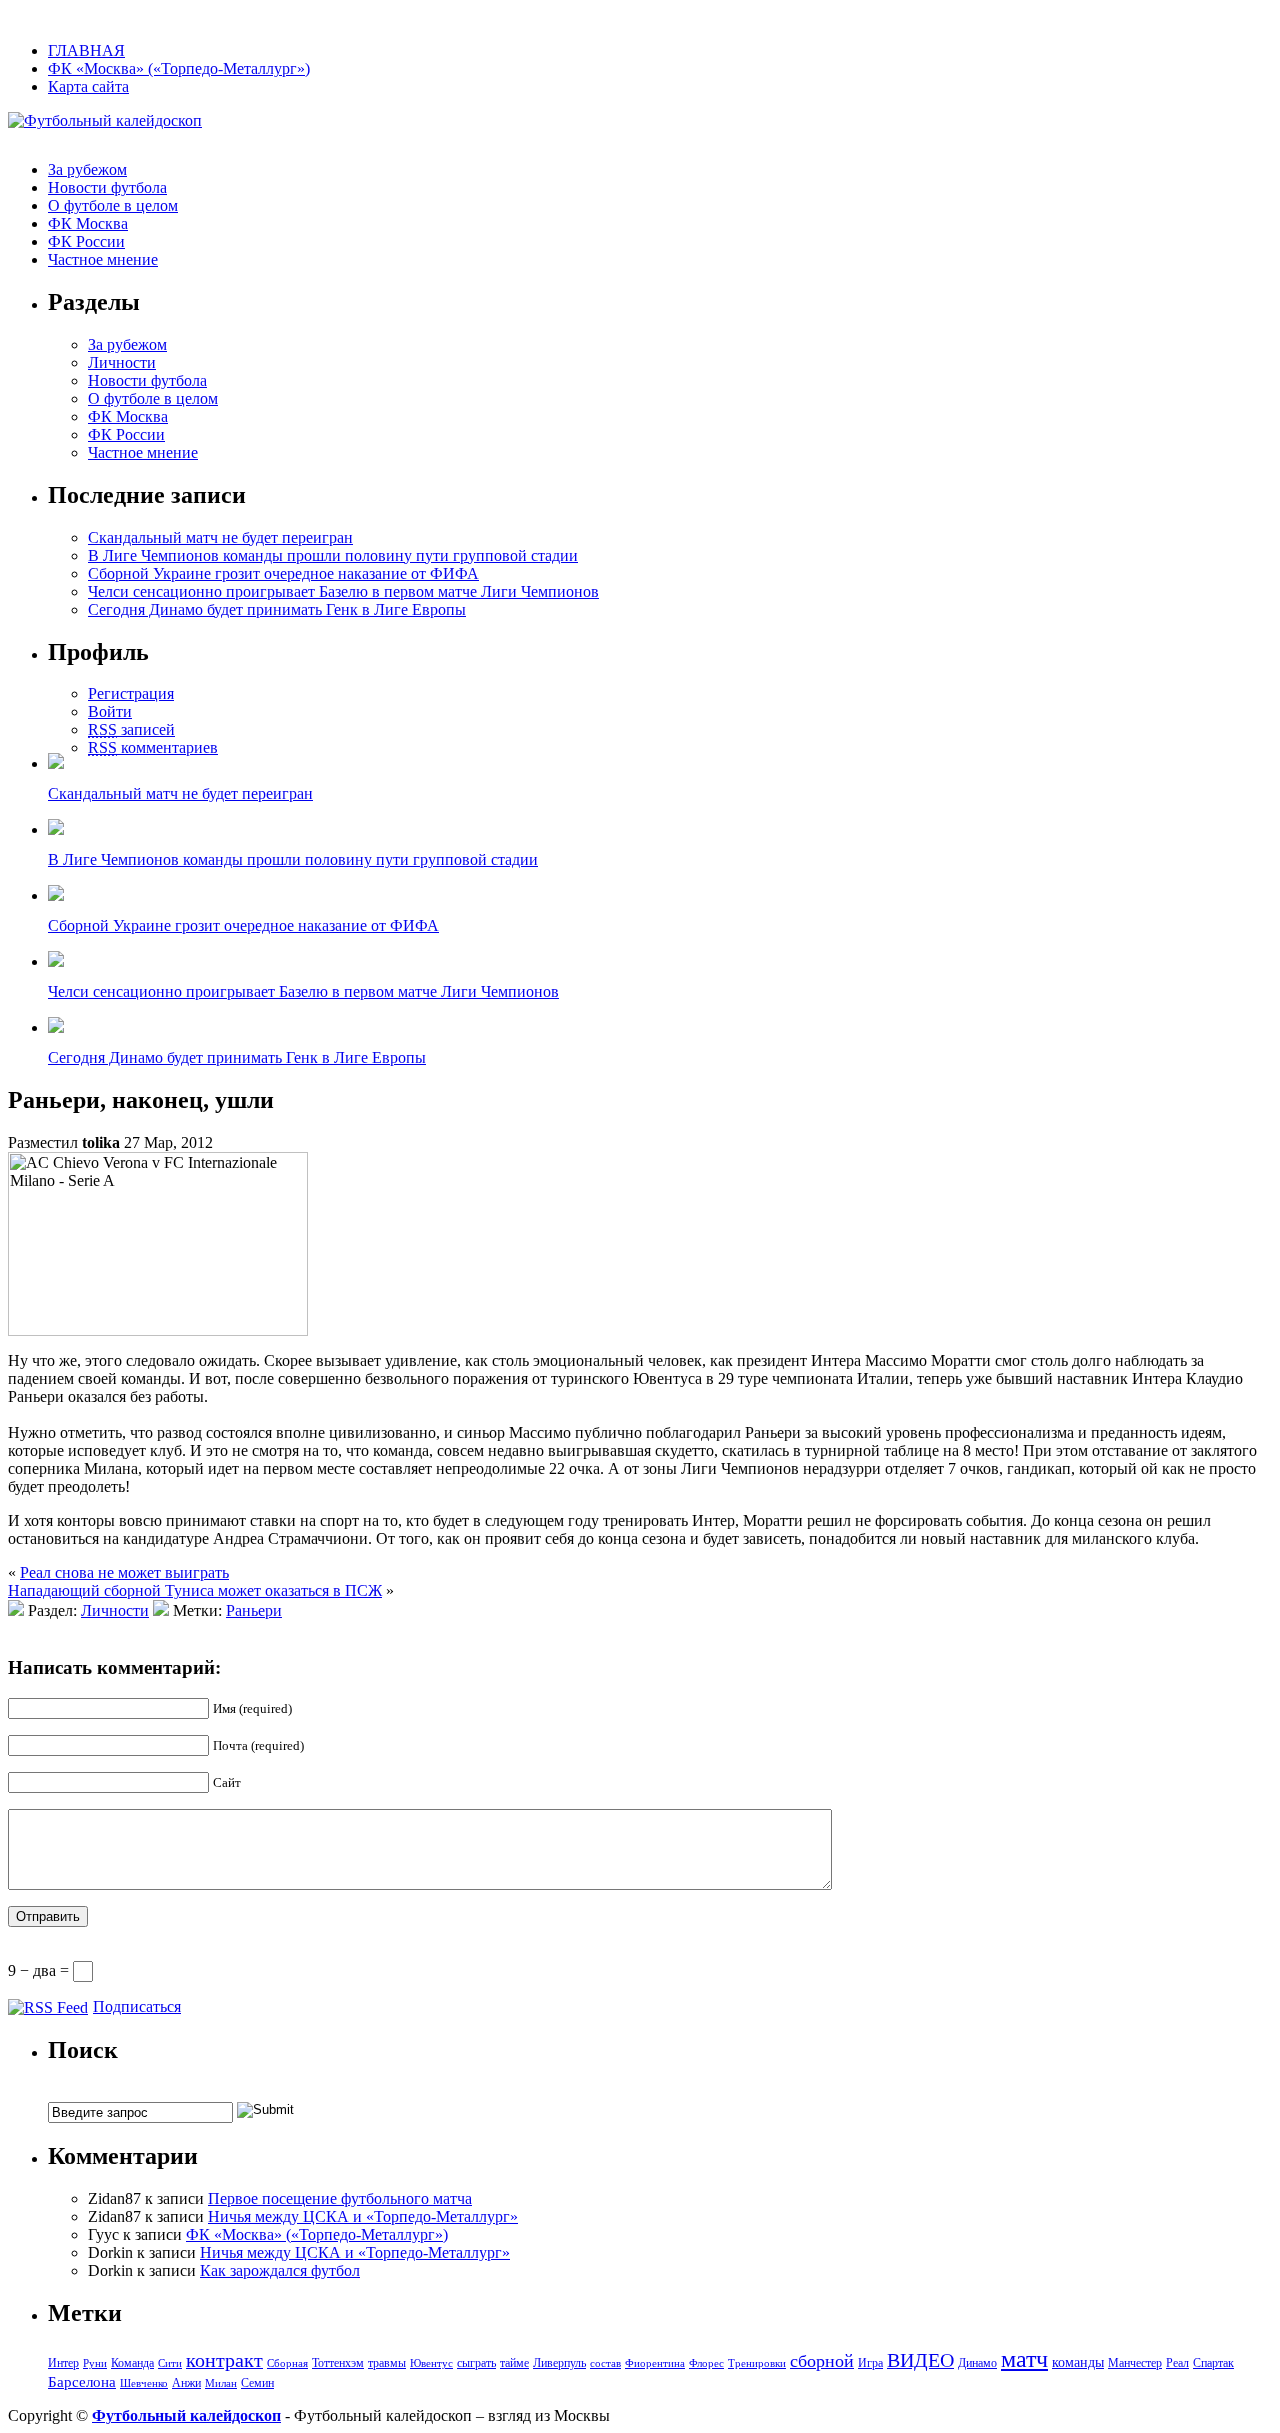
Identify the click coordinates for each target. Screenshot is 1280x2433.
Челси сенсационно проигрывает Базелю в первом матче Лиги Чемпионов (343, 591)
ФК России (86, 241)
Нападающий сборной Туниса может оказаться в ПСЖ (195, 1590)
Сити (170, 2363)
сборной (822, 2361)
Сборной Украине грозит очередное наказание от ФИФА (283, 573)
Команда (132, 2363)
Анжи (186, 2383)
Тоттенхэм (338, 2363)
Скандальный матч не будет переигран (220, 537)
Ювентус (431, 2363)
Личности (122, 362)
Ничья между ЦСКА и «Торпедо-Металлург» (363, 2216)
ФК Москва (88, 223)
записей (131, 729)
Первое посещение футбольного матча (340, 2198)
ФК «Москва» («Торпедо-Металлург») (179, 68)
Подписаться (137, 2006)
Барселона (82, 2382)
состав (605, 2363)
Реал (1177, 2363)
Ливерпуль (559, 2363)
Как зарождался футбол (280, 2270)
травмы (387, 2363)
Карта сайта (88, 86)
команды (1078, 2362)
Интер (63, 2363)
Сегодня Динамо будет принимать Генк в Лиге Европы (277, 609)
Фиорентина (655, 2363)
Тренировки (757, 2363)
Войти (110, 711)
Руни (95, 2363)
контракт (224, 2360)
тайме (514, 2363)
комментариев (153, 747)
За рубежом (87, 169)
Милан (221, 2383)
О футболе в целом (113, 205)
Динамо (977, 2363)
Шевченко (144, 2383)
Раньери (254, 1610)
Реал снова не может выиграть (124, 1572)
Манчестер (1135, 2363)
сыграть (476, 2363)
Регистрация (131, 693)
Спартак (1213, 2363)
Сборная (287, 2363)
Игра (870, 2363)
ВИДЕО (920, 2360)
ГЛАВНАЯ (86, 50)
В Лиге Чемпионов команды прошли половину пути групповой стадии (333, 555)
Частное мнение (103, 259)
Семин (257, 2383)
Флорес (706, 2363)
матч (1024, 2359)
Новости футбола (107, 187)
